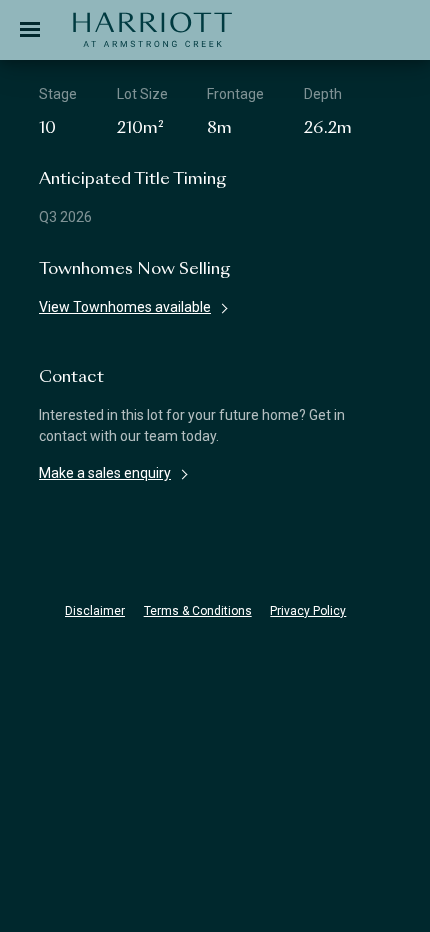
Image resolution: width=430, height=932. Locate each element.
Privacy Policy (308, 611)
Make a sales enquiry (105, 473)
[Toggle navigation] (30, 30)
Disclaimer (95, 611)
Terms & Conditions (198, 611)
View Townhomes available (125, 307)
